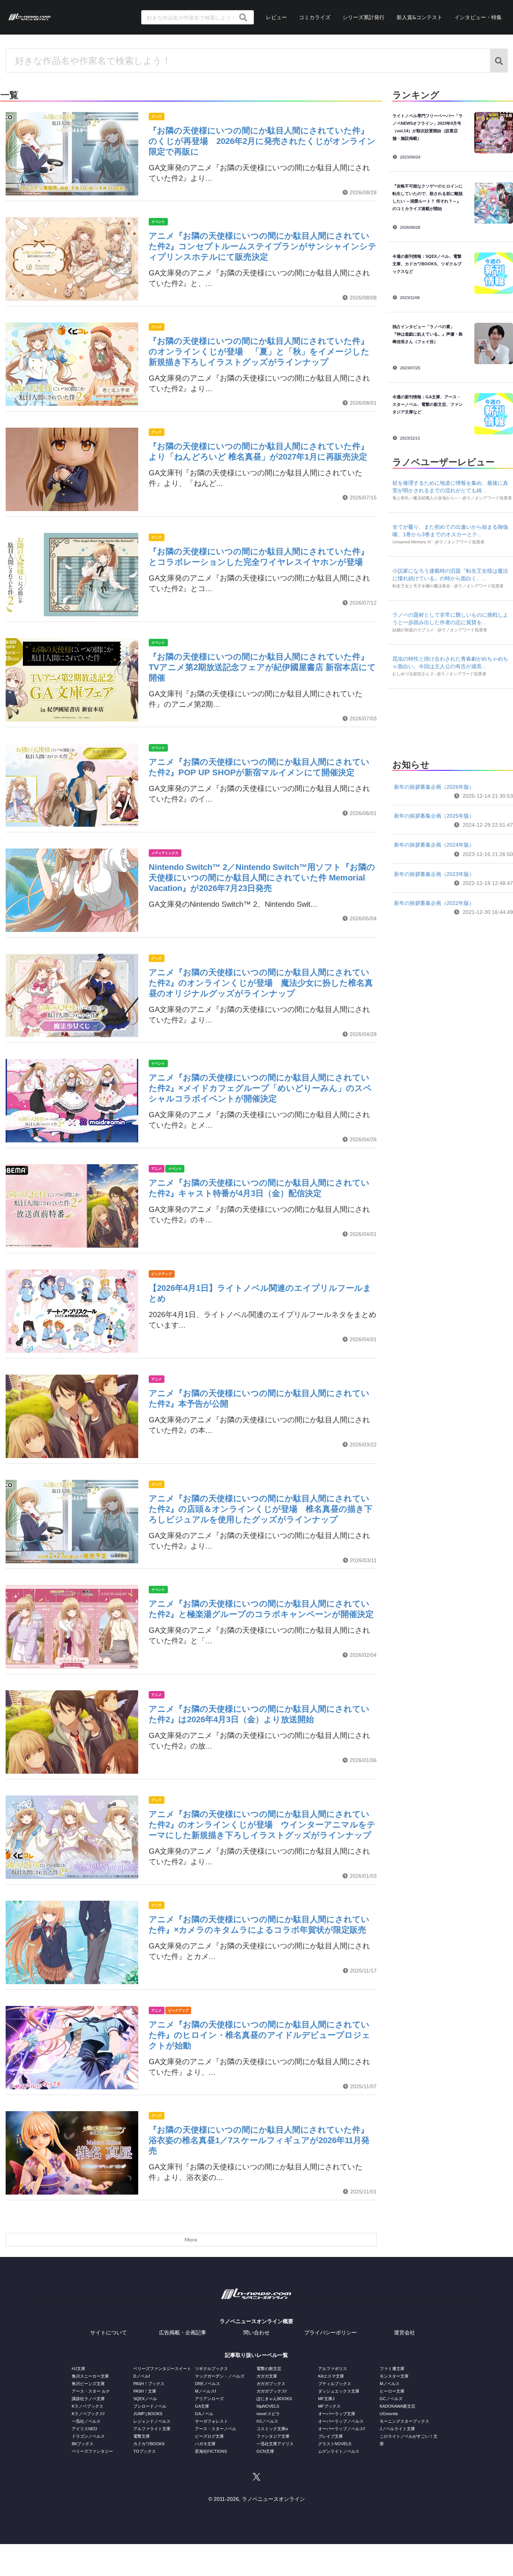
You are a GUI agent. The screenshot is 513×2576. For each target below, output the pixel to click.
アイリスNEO (84, 2429)
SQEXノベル (145, 2399)
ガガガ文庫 (267, 2376)
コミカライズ (315, 17)
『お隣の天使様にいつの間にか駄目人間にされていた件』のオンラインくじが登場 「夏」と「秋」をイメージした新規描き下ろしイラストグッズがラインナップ (259, 352)
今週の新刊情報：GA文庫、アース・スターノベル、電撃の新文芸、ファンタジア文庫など (428, 404)
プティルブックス (335, 2384)
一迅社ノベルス (86, 2421)
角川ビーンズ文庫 (88, 2384)
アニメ (156, 1169)
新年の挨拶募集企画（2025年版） (434, 816)
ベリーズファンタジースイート (162, 2369)
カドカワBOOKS (149, 2444)
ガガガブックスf (272, 2391)
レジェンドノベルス (152, 2421)
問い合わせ (256, 2332)
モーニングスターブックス (404, 2421)
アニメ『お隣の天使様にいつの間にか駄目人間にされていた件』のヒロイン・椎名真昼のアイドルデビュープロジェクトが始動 (260, 2035)
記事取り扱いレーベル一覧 (256, 2355)
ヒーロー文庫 (392, 2391)
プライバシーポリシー (330, 2332)
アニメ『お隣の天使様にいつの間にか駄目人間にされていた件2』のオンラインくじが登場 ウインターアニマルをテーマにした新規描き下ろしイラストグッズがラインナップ (262, 1825)
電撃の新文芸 (269, 2369)
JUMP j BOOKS (148, 2414)
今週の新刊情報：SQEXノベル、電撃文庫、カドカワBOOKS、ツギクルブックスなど (427, 264)
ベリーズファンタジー (92, 2451)
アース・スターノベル (216, 2429)
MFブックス (329, 2406)
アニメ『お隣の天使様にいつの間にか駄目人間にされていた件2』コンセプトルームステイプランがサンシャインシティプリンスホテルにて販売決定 (263, 246)
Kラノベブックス (88, 2406)
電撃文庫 (142, 2436)
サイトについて (109, 2332)
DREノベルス (207, 2384)
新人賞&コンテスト (419, 17)
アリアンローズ (209, 2399)
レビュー (276, 17)
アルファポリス (333, 2369)
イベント (158, 222)
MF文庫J (326, 2399)
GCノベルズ (391, 2399)
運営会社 (404, 2332)
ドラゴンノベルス (88, 2436)
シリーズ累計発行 (364, 17)
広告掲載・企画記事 (183, 2332)
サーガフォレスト (211, 2421)
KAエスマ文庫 (331, 2376)
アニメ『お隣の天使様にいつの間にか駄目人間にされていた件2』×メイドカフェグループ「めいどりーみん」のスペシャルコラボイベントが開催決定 (260, 1088)
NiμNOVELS (268, 2406)
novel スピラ (268, 2414)
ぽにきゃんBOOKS (274, 2399)
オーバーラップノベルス (341, 2421)
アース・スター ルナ (91, 2391)
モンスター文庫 (394, 2376)
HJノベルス (267, 2421)
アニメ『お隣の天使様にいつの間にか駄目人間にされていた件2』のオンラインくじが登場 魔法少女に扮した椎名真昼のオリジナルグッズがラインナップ (261, 983)
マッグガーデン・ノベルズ (220, 2376)
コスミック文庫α (272, 2429)
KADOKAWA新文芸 (398, 2406)
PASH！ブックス (149, 2384)
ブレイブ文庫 (330, 2436)
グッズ (156, 116)
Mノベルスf (205, 2391)
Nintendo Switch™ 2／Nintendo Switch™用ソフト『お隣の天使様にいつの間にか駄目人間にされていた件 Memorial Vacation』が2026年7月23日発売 (262, 878)
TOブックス (145, 2451)
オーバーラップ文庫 (337, 2414)
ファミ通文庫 (392, 2369)
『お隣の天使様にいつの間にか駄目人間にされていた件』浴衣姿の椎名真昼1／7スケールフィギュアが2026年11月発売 (259, 2140)
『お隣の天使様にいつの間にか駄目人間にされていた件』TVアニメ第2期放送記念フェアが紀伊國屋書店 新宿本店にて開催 (262, 667)
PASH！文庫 (145, 2391)
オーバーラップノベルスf (341, 2429)
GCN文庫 (265, 2451)
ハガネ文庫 (205, 2444)
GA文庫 (202, 2406)
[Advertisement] (453, 722)
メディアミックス (165, 853)
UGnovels (389, 2414)
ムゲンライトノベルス (339, 2451)
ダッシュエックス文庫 (339, 2391)
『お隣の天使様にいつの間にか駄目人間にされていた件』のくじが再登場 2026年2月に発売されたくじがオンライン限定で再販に (262, 141)
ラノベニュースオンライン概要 (256, 2321)
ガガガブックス (271, 2384)
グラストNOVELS (335, 2444)
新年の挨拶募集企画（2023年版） (434, 874)
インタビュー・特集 (478, 17)
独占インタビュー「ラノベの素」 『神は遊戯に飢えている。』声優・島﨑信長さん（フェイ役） (428, 334)
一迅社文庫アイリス (275, 2444)
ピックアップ (161, 1274)
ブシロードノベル (150, 2406)
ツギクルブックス (211, 2369)
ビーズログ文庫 (209, 2436)
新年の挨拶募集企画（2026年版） (434, 787)
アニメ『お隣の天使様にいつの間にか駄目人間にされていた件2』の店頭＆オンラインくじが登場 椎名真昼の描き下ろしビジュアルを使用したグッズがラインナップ (261, 1509)
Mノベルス (390, 2384)
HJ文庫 (78, 2369)
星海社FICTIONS (211, 2451)
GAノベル (204, 2414)
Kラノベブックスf (88, 2414)
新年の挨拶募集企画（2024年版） (434, 845)
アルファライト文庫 (152, 2429)
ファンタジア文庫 (273, 2436)
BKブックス (83, 2444)
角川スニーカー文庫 (90, 2376)
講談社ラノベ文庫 (88, 2399)
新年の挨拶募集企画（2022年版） (434, 903)
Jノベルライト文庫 (397, 2429)
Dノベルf (142, 2376)
